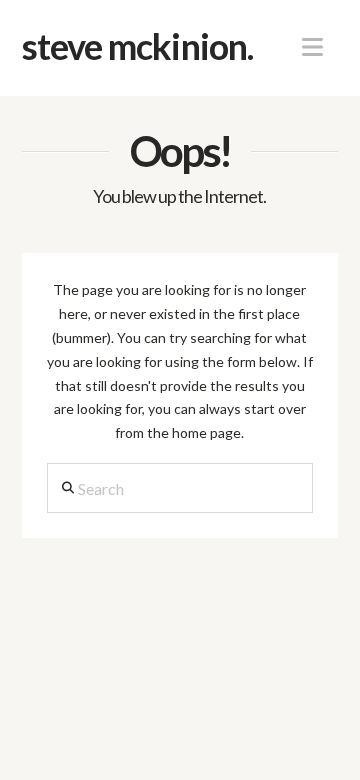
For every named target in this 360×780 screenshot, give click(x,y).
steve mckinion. (138, 46)
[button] (312, 47)
